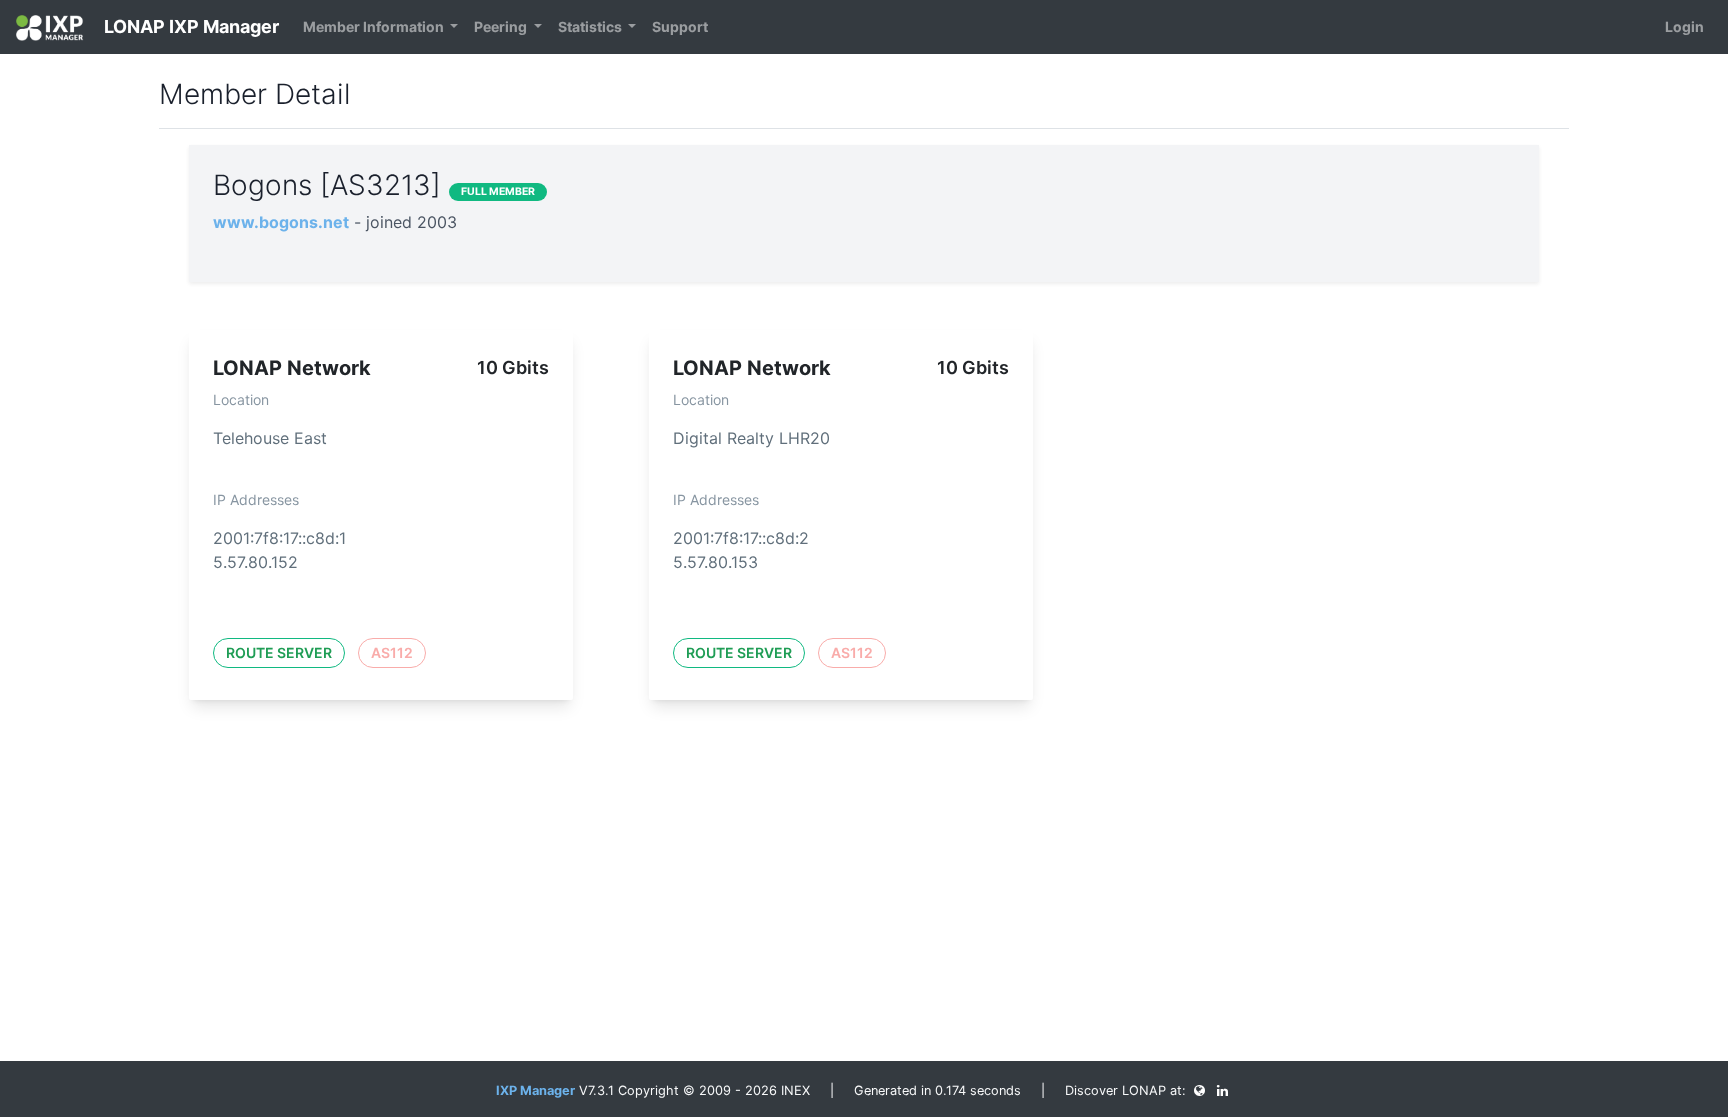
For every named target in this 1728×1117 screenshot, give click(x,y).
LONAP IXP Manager (189, 26)
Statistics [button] (591, 26)
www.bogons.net (281, 222)
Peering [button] (502, 26)
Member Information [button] (375, 26)
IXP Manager (535, 1090)
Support (680, 26)
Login (1684, 26)
